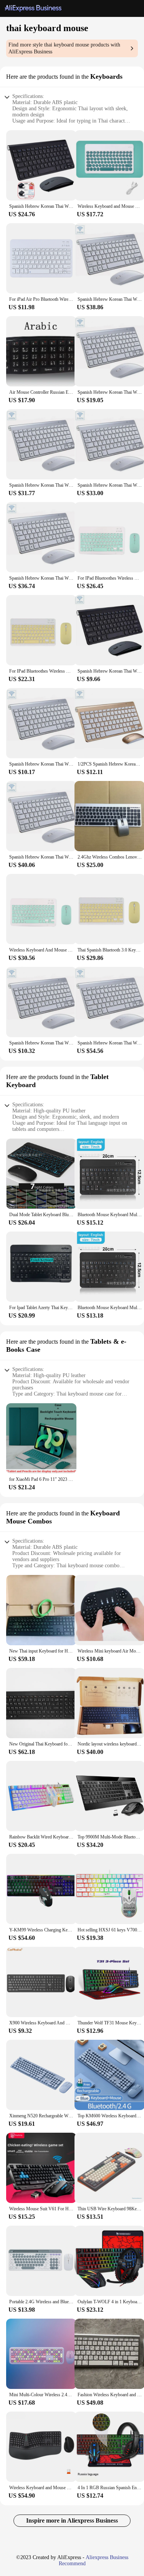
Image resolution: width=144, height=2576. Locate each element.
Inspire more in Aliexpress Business (72, 2520)
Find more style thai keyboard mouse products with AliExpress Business (64, 48)
